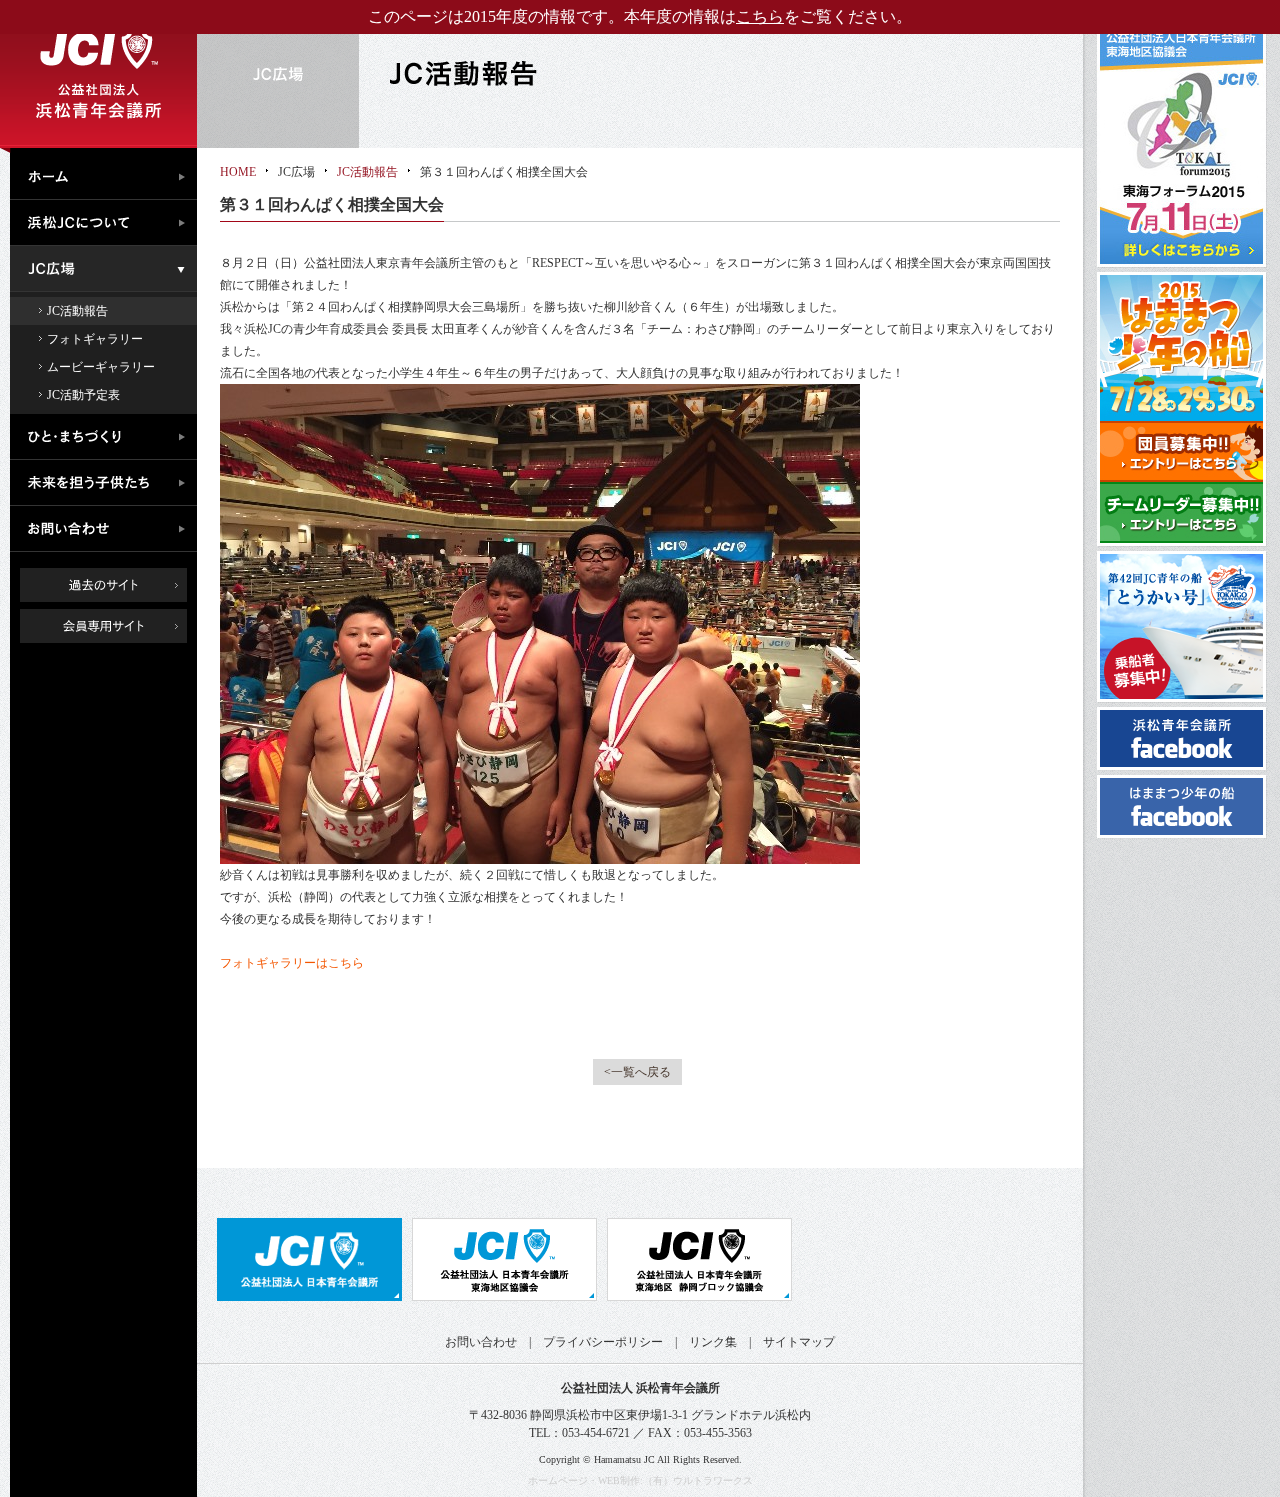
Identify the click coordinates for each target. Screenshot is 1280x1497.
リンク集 (713, 1342)
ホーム (108, 174)
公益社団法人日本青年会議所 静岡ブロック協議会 (699, 1259)
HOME (238, 172)
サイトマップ (799, 1342)
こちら (760, 16)
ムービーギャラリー (101, 367)
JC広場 (108, 269)
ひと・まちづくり (108, 437)
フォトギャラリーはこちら (292, 963)
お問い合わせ (108, 529)
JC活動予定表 (83, 395)
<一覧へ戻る (637, 1072)
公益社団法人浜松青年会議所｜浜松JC (98, 74)
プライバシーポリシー (603, 1342)
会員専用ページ (118, 626)
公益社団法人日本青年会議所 (309, 1259)
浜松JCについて (108, 223)
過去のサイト (103, 585)
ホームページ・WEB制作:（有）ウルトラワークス (640, 1480)
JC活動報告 (77, 311)
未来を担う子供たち (108, 483)
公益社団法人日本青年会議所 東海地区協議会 (504, 1259)
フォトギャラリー (95, 339)
